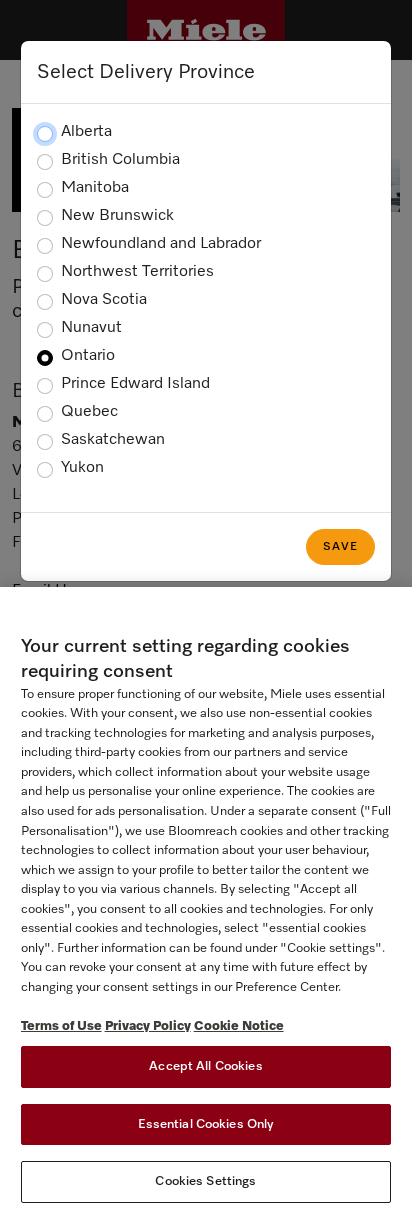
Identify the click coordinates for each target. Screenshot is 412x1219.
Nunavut (91, 328)
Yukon (82, 468)
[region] (206, 903)
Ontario (88, 356)
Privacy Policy (148, 1026)
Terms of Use (61, 1026)
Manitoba (95, 188)
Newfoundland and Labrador (161, 244)
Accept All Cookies (205, 1066)
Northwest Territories (137, 272)
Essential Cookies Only (206, 1124)
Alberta (86, 132)
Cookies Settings (205, 1181)
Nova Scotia (104, 300)
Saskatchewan (113, 440)
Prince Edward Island (135, 384)
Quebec (89, 412)
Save (340, 547)
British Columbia (120, 160)
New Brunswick (117, 216)
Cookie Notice (239, 1026)
